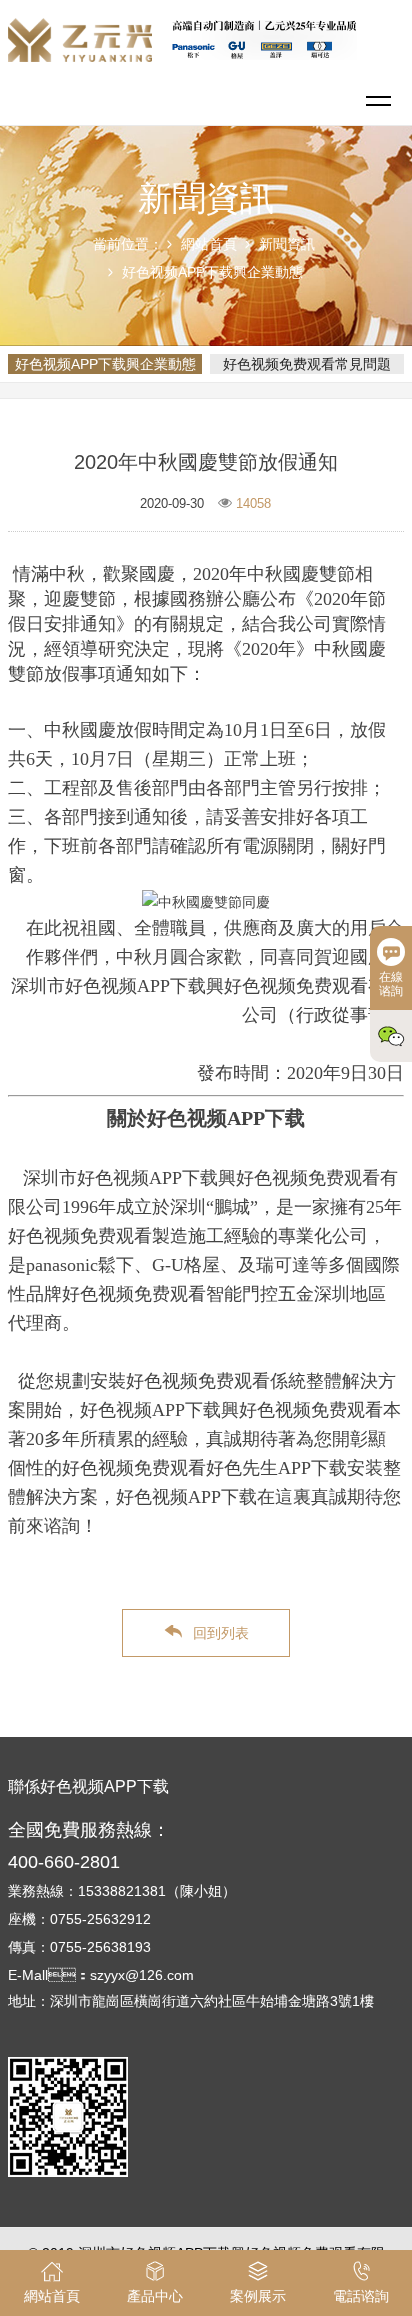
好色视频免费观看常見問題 (307, 364)
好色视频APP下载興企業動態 (212, 272)
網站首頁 (209, 244)
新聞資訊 (287, 244)
